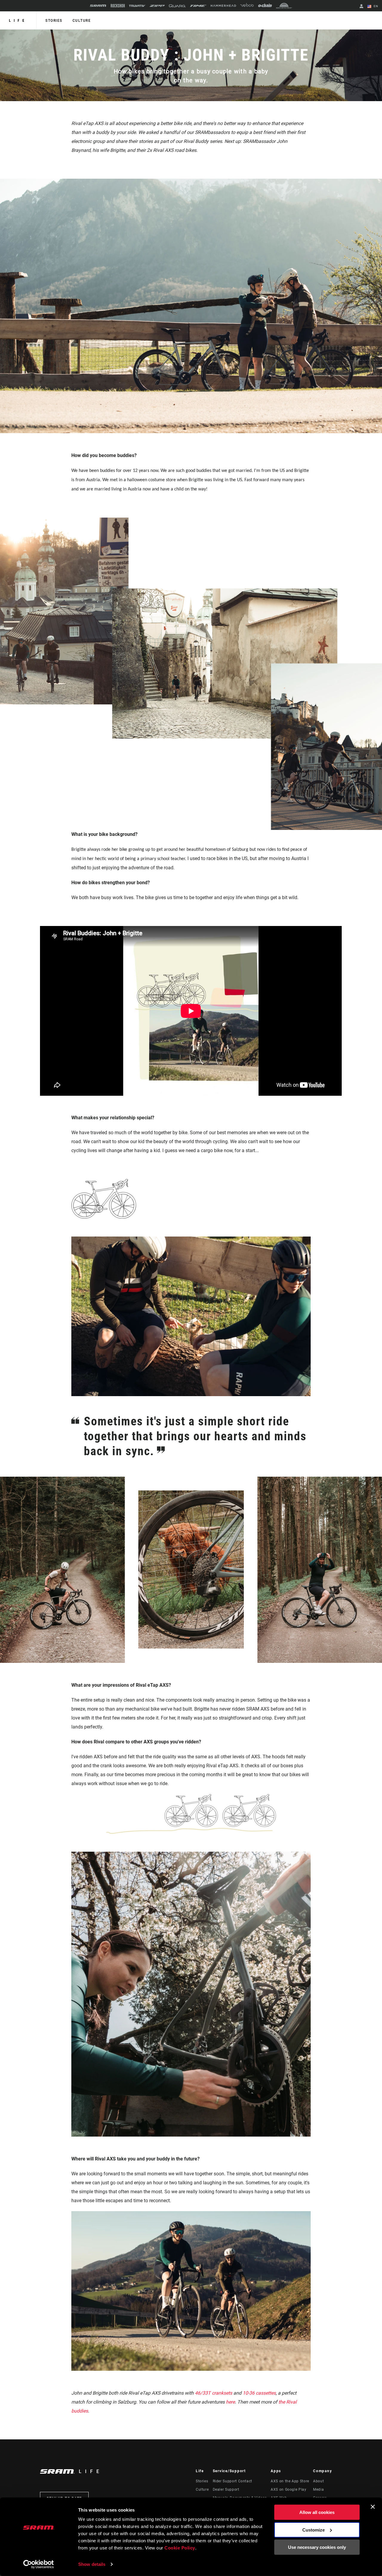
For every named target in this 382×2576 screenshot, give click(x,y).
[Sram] (98, 6)
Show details (92, 2564)
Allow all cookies (317, 2512)
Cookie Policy (180, 2548)
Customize (314, 2530)
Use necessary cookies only (317, 2547)
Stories (54, 21)
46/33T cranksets (214, 2393)
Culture (82, 21)
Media (318, 2489)
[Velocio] (247, 6)
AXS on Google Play (289, 2489)
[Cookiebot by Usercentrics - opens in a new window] (39, 2564)
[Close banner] (373, 2507)
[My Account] (361, 7)
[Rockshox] (118, 6)
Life (18, 21)
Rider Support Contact (232, 2481)
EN (375, 6)
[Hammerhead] (223, 6)
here (230, 2402)
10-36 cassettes (259, 2393)
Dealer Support (226, 2489)
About (318, 2481)
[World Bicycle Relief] (284, 6)
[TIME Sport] (198, 6)
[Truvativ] (137, 6)
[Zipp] (157, 6)
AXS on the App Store (290, 2481)
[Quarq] (177, 6)
